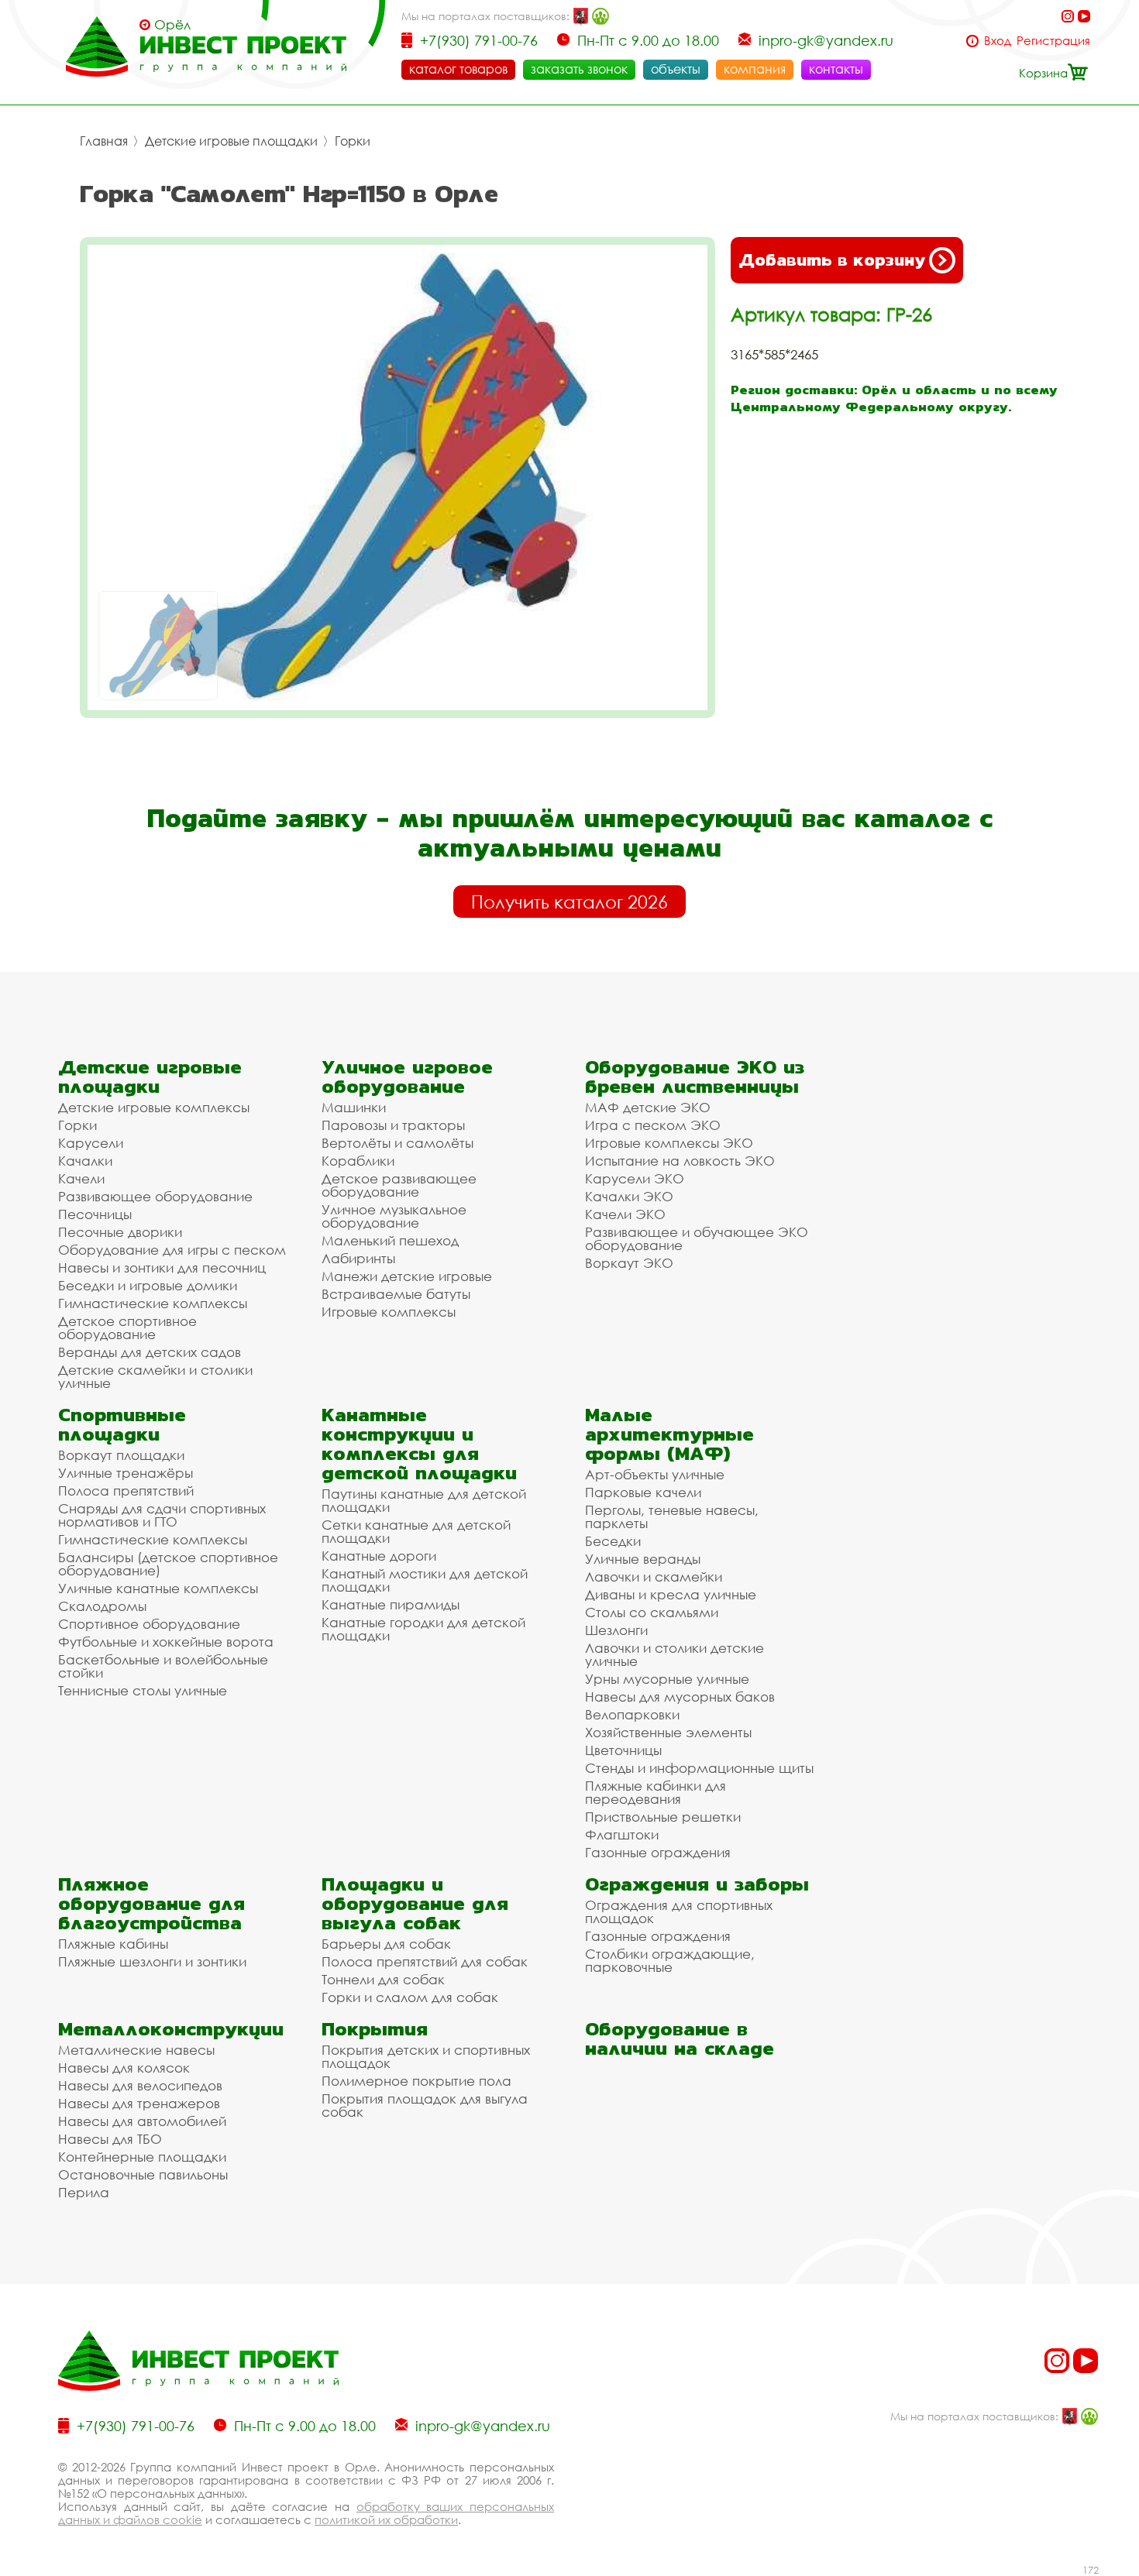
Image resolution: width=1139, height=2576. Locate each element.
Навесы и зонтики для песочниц (162, 1267)
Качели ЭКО (625, 1214)
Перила (84, 2192)
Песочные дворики (120, 1232)
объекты (676, 69)
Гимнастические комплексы (153, 1303)
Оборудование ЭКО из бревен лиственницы (695, 1077)
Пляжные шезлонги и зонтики (152, 1961)
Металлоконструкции (171, 2029)
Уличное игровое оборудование (407, 1077)
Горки (353, 141)
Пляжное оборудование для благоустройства (151, 1903)
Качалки (85, 1161)
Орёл (172, 25)
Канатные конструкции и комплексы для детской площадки (419, 1444)
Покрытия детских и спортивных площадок (426, 2056)
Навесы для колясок (124, 2068)
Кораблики (358, 1161)
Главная (104, 141)
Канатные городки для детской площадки (423, 1629)
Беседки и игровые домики (148, 1285)
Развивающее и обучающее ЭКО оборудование (697, 1238)
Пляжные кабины (113, 1944)
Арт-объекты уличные (655, 1474)
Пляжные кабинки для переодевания (656, 1792)
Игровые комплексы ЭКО (669, 1143)
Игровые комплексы (389, 1312)
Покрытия (375, 2029)
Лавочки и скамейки (654, 1577)
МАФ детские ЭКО (648, 1107)
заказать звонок (579, 69)
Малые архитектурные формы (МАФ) (669, 1434)
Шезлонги (616, 1630)
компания (755, 69)
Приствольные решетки (663, 1817)
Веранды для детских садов (150, 1352)
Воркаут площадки (121, 1455)
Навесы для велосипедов (140, 2085)
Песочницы (95, 1214)
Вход (998, 41)
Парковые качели (643, 1492)
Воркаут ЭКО (629, 1263)
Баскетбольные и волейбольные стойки (163, 1666)
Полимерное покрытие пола (416, 2081)
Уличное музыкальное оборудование (394, 1216)
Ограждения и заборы (697, 1884)
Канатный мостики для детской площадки (425, 1580)
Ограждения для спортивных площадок (679, 1911)
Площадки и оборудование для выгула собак (415, 1903)
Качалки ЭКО (629, 1196)
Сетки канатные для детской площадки (416, 1531)
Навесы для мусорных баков (680, 1697)
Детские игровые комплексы (154, 1107)
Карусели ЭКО (635, 1178)
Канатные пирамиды (391, 1604)
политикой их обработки (386, 2519)
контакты (836, 69)
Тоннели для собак (383, 1979)
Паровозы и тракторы (393, 1125)
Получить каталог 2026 (569, 902)
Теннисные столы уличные (143, 1690)
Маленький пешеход (390, 1240)
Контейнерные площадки (142, 2157)
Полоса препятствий (126, 1491)
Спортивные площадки (122, 1424)
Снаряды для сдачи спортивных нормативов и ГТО (162, 1515)
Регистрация (1053, 41)
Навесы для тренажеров (139, 2103)
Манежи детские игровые (407, 1276)
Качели (81, 1178)
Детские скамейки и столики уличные (155, 1376)
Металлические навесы (136, 2050)
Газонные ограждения (658, 1852)
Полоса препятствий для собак (425, 1961)
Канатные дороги (379, 1556)
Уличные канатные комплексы (158, 1588)
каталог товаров (458, 69)
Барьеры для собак (386, 1944)
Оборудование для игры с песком (172, 1250)
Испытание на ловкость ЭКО (680, 1161)
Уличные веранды (643, 1559)
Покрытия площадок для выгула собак (425, 2105)
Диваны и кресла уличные (671, 1594)
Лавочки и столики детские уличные (674, 1654)
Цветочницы (623, 1750)
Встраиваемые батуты (396, 1294)
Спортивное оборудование (149, 1624)
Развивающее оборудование (155, 1196)
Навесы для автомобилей (142, 2121)
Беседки (613, 1541)
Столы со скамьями (652, 1612)
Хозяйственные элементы (668, 1732)
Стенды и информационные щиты (699, 1768)
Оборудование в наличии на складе (680, 2038)
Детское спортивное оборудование (127, 1327)
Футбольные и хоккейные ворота (166, 1642)
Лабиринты (358, 1258)
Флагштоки (622, 1834)
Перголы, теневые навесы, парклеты (672, 1516)
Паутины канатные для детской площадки (424, 1500)
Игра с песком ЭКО (653, 1125)
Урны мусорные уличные (667, 1679)
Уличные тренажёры (126, 1473)
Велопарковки (632, 1714)
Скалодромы (102, 1606)
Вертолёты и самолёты (397, 1143)
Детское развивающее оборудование (399, 1185)
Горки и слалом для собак (410, 1997)
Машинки (354, 1107)
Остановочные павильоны (143, 2174)
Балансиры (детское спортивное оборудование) (168, 1564)
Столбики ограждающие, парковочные (670, 1960)
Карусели (91, 1143)
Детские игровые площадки (231, 141)
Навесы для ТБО (110, 2139)
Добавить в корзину (832, 260)
